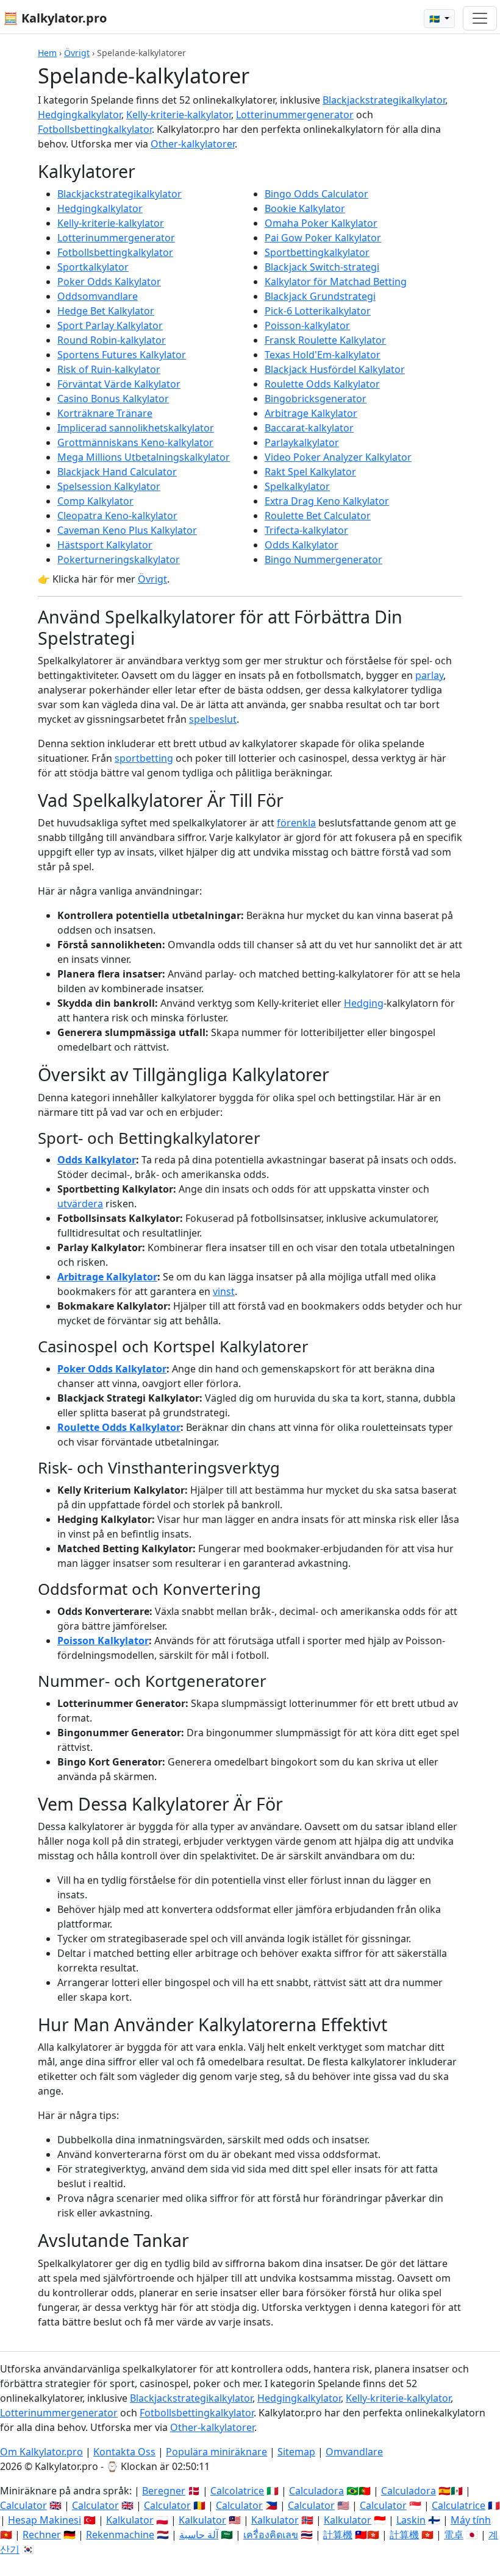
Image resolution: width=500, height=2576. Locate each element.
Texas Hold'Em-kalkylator (323, 355)
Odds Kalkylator (302, 545)
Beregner (164, 2491)
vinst (224, 1291)
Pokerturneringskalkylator (119, 559)
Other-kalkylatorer (193, 144)
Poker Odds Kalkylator (109, 282)
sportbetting (144, 758)
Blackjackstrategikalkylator (384, 100)
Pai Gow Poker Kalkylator (323, 238)
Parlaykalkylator (302, 442)
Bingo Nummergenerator (323, 559)
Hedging (364, 1003)
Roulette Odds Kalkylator (322, 384)
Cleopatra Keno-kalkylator (117, 516)
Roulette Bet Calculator (318, 516)
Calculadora (316, 2491)
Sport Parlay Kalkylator (110, 325)
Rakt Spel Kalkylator (310, 472)
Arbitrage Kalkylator (311, 413)
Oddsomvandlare (98, 296)
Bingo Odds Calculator (316, 194)
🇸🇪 (436, 19)
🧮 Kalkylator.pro (55, 18)
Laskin (411, 2520)
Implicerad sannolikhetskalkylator (136, 428)
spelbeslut (213, 719)
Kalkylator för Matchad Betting (336, 282)
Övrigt (77, 53)
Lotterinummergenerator (295, 115)
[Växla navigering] (480, 18)
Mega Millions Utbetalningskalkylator (144, 457)
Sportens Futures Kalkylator (122, 355)
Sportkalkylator (93, 267)
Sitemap (296, 2452)
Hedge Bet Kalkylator (106, 311)
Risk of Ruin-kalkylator (109, 369)
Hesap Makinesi (45, 2520)
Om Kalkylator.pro (41, 2452)
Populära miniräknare (216, 2452)
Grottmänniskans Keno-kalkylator (135, 442)
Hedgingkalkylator (80, 115)
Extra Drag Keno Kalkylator (327, 501)
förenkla (296, 823)
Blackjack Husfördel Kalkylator (335, 369)
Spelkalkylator (297, 486)
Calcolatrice (237, 2491)
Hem (47, 53)
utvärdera (80, 1204)
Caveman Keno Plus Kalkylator (127, 530)
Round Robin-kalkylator (112, 340)
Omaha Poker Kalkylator (321, 223)
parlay (429, 675)
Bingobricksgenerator (316, 399)
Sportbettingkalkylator (317, 252)
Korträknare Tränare (105, 413)
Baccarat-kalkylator (309, 428)
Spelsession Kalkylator (109, 486)
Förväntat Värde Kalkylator (119, 384)
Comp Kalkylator (95, 501)
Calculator (23, 2505)
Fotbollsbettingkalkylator (95, 129)
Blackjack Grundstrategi (320, 296)
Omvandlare (354, 2452)
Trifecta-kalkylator (306, 530)
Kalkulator (130, 2520)
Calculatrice (459, 2505)
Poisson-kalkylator (307, 325)
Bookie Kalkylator (305, 208)
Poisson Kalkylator (103, 1641)
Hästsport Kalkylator (105, 545)
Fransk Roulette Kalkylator (325, 340)
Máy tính (471, 2520)
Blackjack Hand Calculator (117, 472)
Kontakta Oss (124, 2452)
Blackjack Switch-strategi (322, 267)
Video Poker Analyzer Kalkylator (338, 457)
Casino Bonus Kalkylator (113, 399)
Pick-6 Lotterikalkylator (318, 311)
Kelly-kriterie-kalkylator (179, 115)
